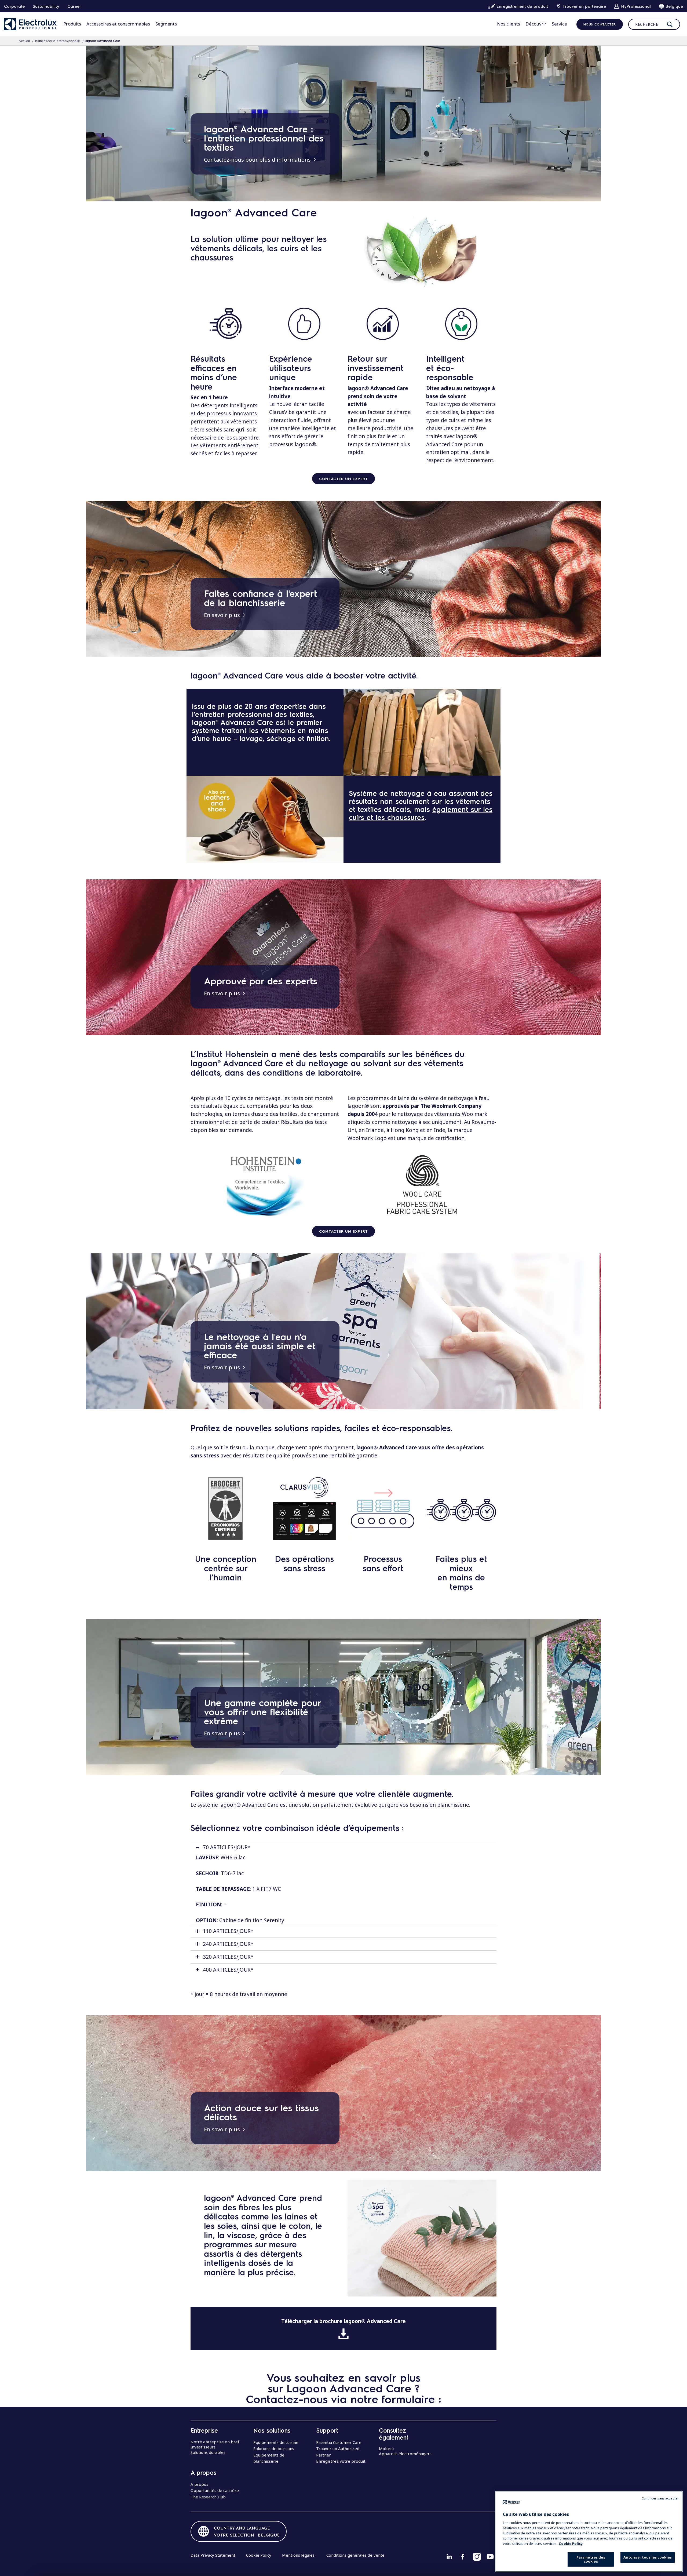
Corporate (14, 6)
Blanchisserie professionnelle (58, 41)
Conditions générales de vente (355, 2555)
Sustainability (46, 6)
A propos (199, 2484)
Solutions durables (208, 2452)
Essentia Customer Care (339, 2442)
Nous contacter (600, 24)
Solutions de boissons (274, 2448)
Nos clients (509, 24)
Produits (72, 24)
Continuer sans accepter (660, 2498)
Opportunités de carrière (215, 2490)
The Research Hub (208, 2497)
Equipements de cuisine (276, 2442)
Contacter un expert (343, 478)
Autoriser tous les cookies (648, 2557)
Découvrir (536, 24)
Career (74, 6)
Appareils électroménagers (405, 2454)
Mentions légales (298, 2555)
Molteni (386, 2448)
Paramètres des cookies (591, 2559)
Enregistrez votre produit (341, 2461)
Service (559, 24)
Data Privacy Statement (213, 2555)
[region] (589, 2531)
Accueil (24, 41)
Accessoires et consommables (118, 24)
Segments (166, 24)
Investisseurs (203, 2447)
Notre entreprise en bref (215, 2442)
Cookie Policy (259, 2555)
